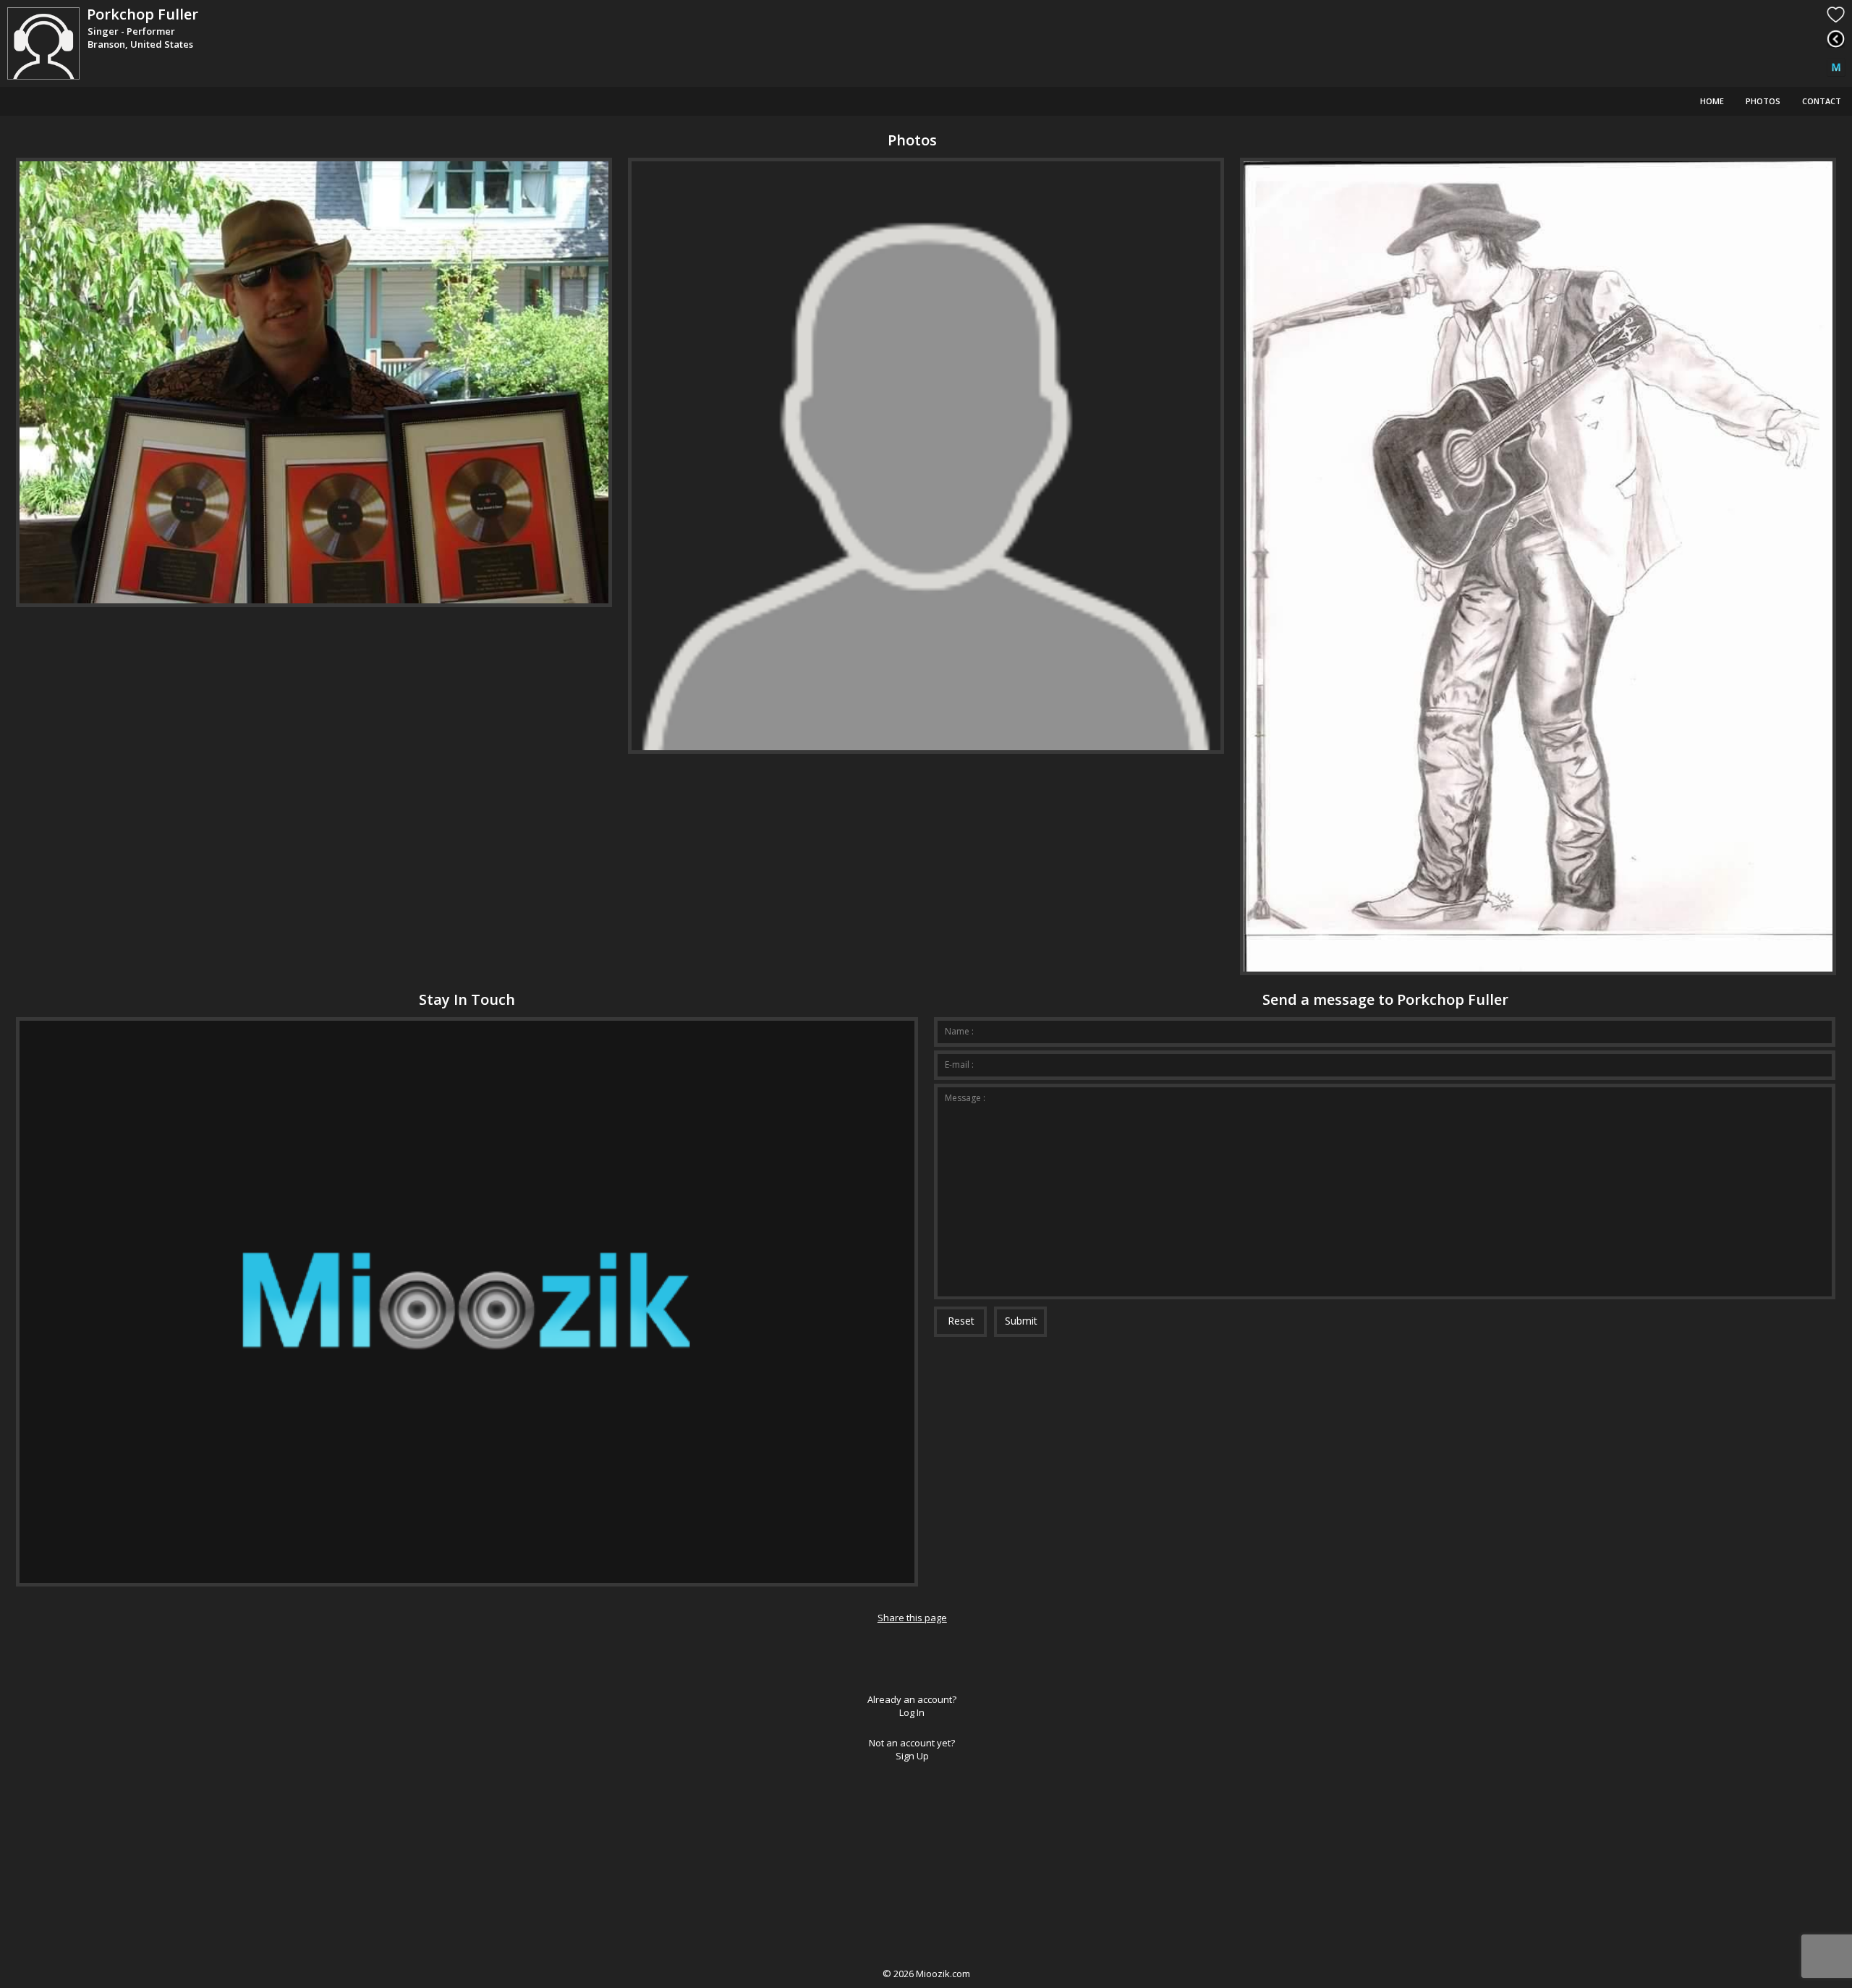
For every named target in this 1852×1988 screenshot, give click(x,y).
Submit (1021, 1321)
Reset (961, 1321)
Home (1712, 101)
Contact (1822, 101)
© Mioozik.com (926, 1974)
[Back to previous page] (1836, 39)
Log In (912, 1712)
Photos (1763, 101)
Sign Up (912, 1756)
